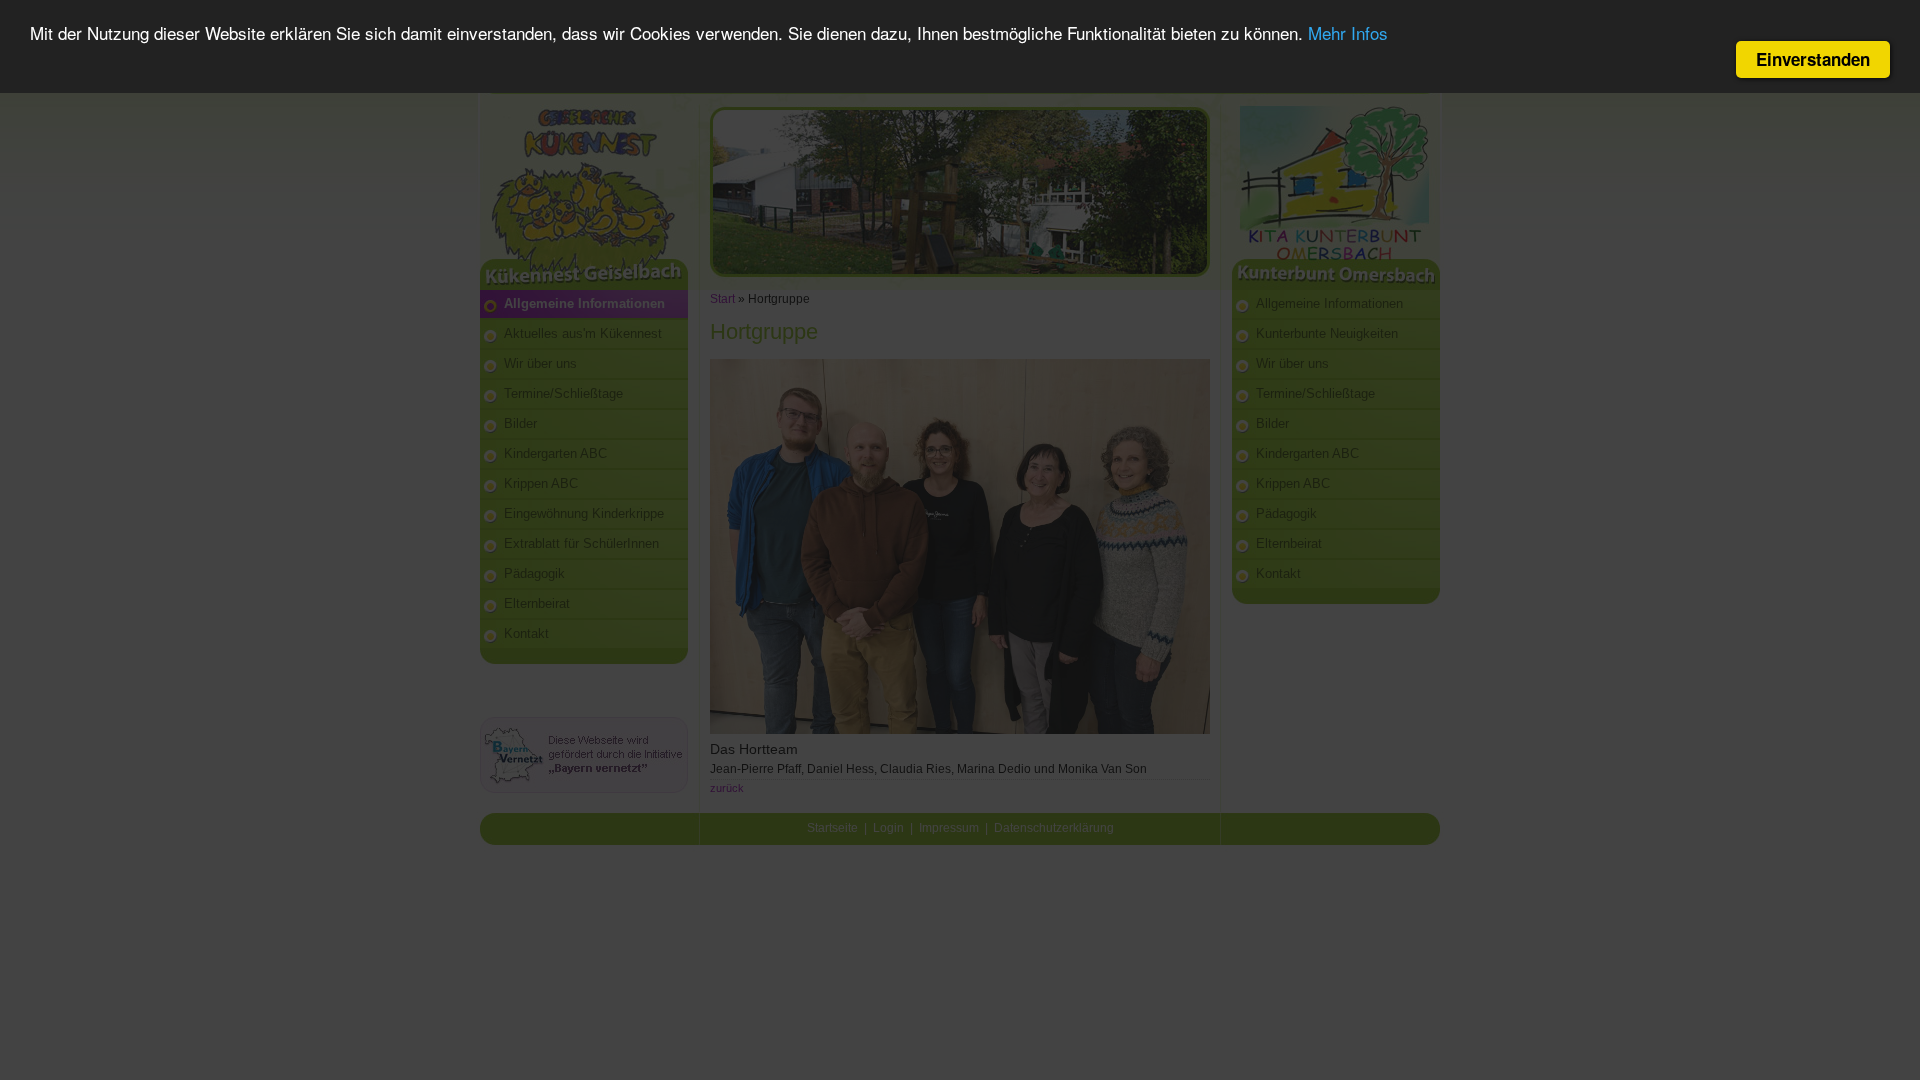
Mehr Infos (1348, 32)
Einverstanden (1813, 59)
